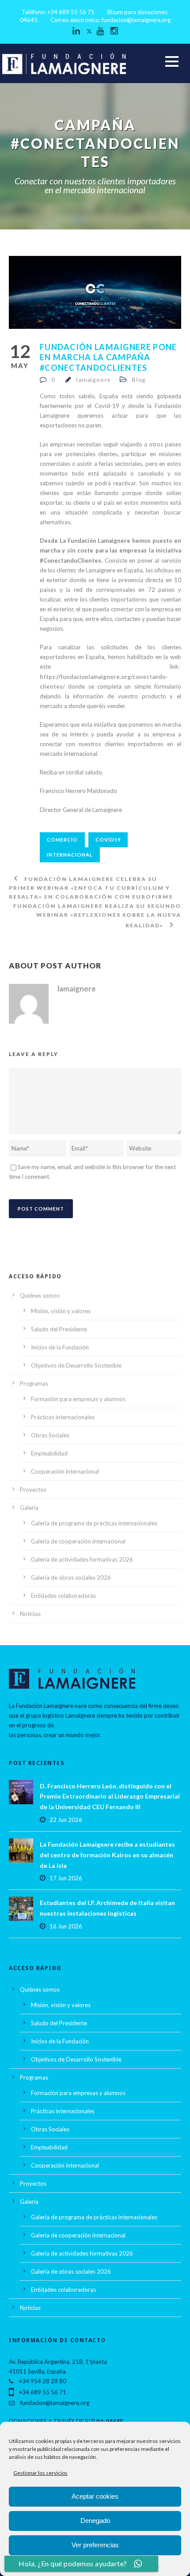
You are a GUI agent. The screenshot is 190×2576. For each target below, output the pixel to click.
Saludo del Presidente (59, 1329)
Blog (139, 380)
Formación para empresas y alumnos (78, 1399)
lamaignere (93, 380)
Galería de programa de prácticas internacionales (94, 1523)
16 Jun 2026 (66, 1926)
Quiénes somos (40, 1296)
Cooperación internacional (65, 1471)
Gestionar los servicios (40, 2473)
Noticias (30, 1614)
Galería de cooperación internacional (78, 1541)
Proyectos (33, 1490)
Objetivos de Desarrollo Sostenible (76, 1365)
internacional (70, 855)
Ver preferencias (95, 2545)
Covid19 (108, 840)
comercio (62, 840)
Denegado (95, 2521)
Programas (34, 1383)
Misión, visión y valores (61, 1311)
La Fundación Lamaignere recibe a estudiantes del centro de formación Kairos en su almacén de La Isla (107, 1855)
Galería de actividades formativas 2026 (82, 1559)
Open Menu (172, 61)
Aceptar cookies (95, 2496)
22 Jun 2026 (66, 1820)
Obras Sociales (50, 1435)
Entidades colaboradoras (63, 1596)
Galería (29, 1508)
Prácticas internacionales (63, 1417)
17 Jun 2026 (66, 1878)
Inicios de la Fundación (60, 1347)
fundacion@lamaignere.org (136, 20)
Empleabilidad (49, 1453)
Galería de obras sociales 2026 (71, 1578)
